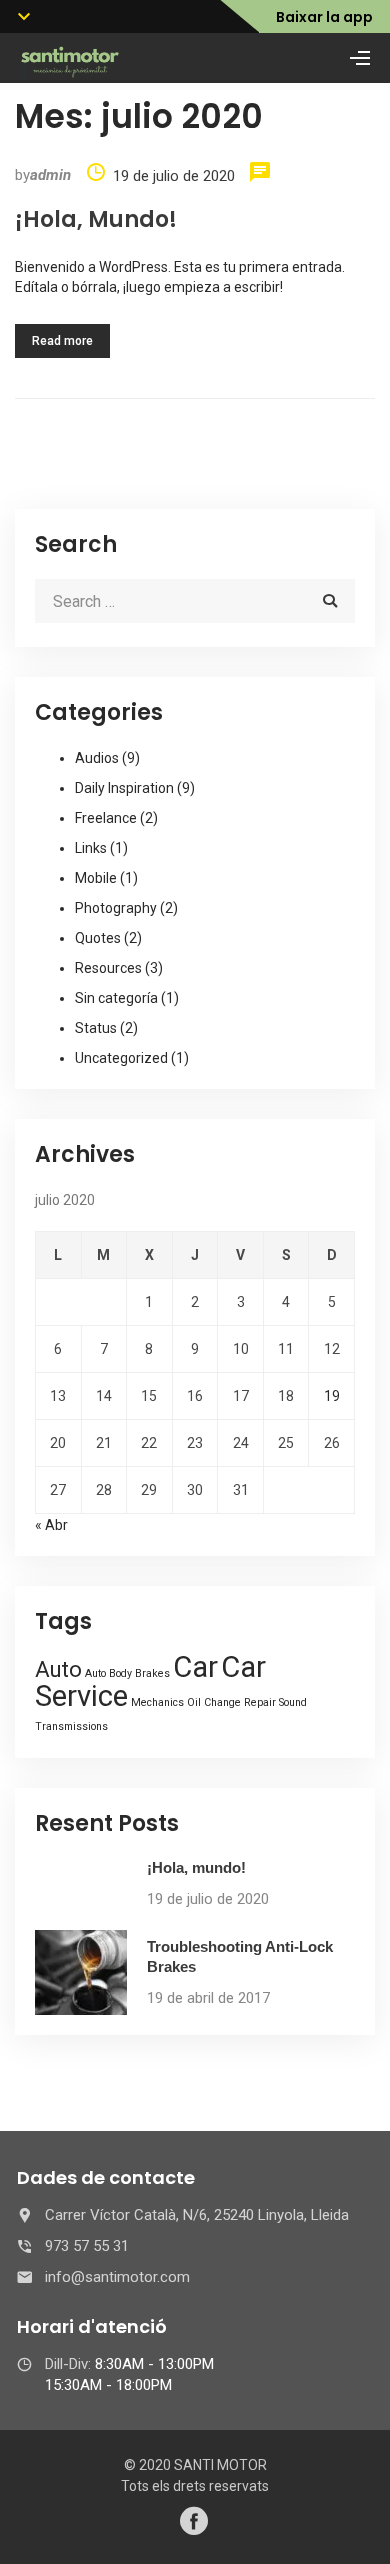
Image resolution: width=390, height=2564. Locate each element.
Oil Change (214, 1702)
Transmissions (71, 1726)
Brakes (152, 1673)
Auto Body (108, 1673)
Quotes (98, 938)
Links (91, 848)
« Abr (51, 1525)
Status (96, 1028)
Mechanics (157, 1702)
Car (195, 1667)
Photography (116, 908)
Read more (62, 341)
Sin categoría (116, 998)
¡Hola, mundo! (96, 219)
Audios (97, 758)
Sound (293, 1702)
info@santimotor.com (117, 2277)
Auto (58, 1669)
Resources (108, 968)
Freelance (106, 818)
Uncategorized (121, 1058)
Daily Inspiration (124, 788)
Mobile (96, 878)
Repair (260, 1702)
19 (332, 1396)
